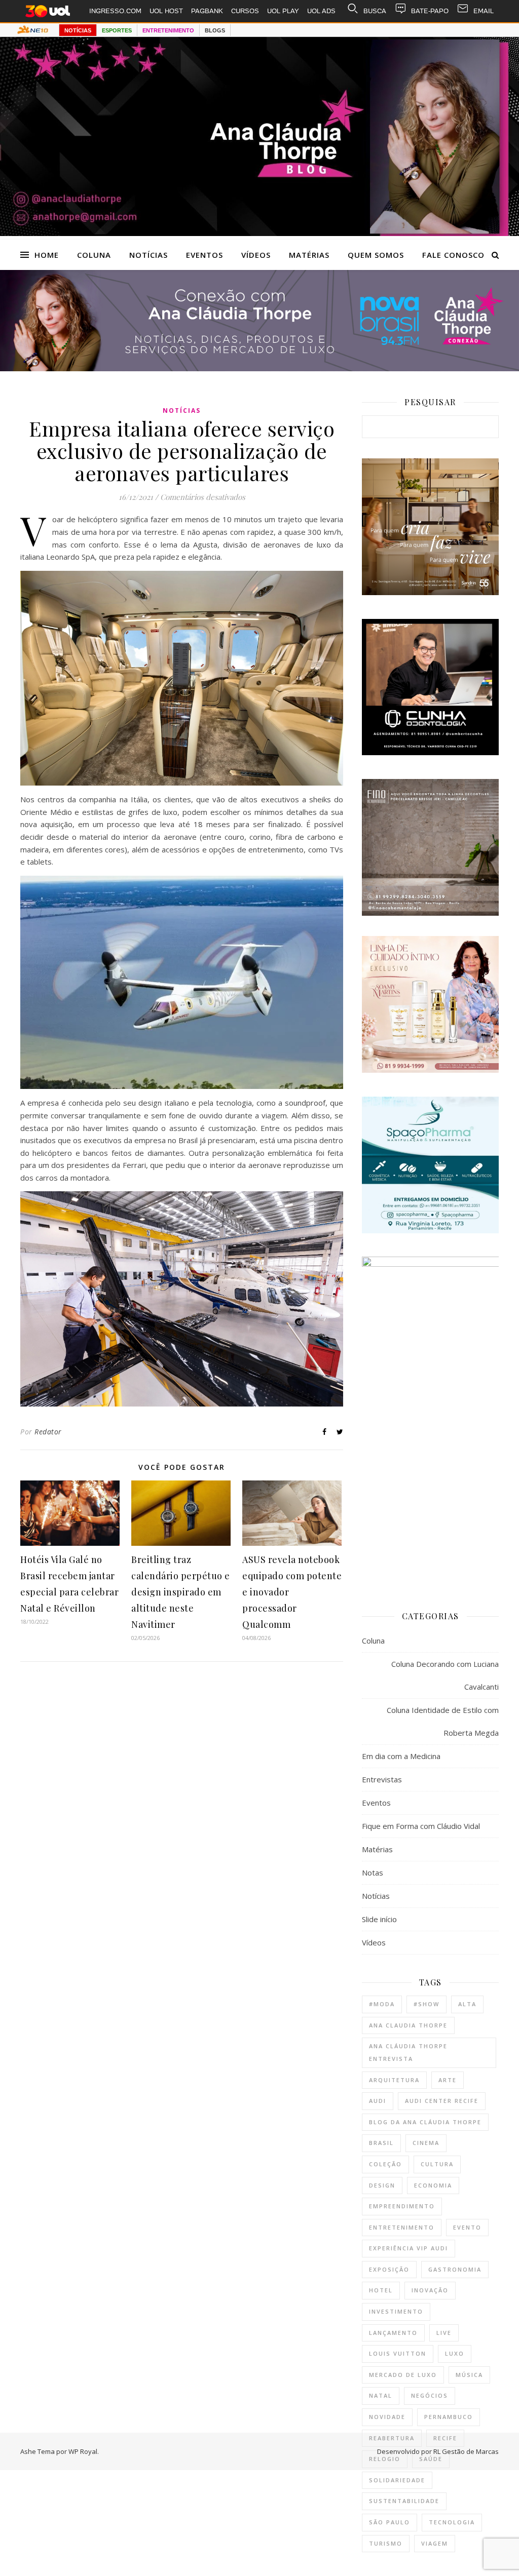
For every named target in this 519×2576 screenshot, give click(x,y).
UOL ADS (321, 11)
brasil (381, 2143)
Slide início (379, 1919)
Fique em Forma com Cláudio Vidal (421, 1826)
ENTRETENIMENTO (168, 30)
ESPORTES (117, 30)
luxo (455, 2353)
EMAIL (484, 11)
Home (47, 255)
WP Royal (83, 2451)
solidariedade (397, 2480)
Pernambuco (449, 2417)
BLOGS (215, 30)
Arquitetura (394, 2080)
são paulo (390, 2522)
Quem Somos (376, 255)
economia (433, 2185)
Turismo (386, 2543)
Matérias (309, 255)
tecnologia (452, 2522)
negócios (430, 2395)
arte (448, 2080)
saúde (431, 2459)
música (469, 2375)
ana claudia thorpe (408, 2025)
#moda (382, 2004)
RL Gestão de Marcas (466, 2451)
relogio (385, 2459)
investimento (396, 2311)
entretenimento (402, 2227)
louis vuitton (398, 2353)
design (382, 2185)
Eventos (205, 255)
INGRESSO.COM (115, 11)
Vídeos (256, 255)
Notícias (149, 255)
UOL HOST (166, 11)
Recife (445, 2438)
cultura (437, 2164)
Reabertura (392, 2438)
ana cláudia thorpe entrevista (408, 2052)
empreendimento (402, 2206)
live (444, 2333)
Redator (48, 1432)
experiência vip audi (409, 2248)
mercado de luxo (403, 2375)
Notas (373, 1872)
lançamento (393, 2333)
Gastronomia (455, 2269)
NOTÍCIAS (78, 30)
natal (381, 2395)
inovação (430, 2290)
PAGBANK (207, 11)
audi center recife (442, 2101)
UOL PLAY (283, 11)
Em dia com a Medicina (401, 1756)
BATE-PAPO (430, 11)
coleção (385, 2164)
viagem (435, 2543)
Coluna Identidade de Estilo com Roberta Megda (443, 1721)
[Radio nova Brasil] (259, 368)
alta (467, 2004)
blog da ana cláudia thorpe (425, 2122)
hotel (381, 2290)
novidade (387, 2417)
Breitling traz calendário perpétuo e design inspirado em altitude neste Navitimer (181, 1592)
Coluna (94, 255)
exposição (389, 2269)
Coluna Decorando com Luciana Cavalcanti (445, 1675)
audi (378, 2101)
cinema (426, 2143)
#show (427, 2004)
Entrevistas (382, 1779)
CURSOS (245, 11)
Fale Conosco (453, 255)
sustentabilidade (404, 2501)
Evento (467, 2227)
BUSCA (375, 11)
